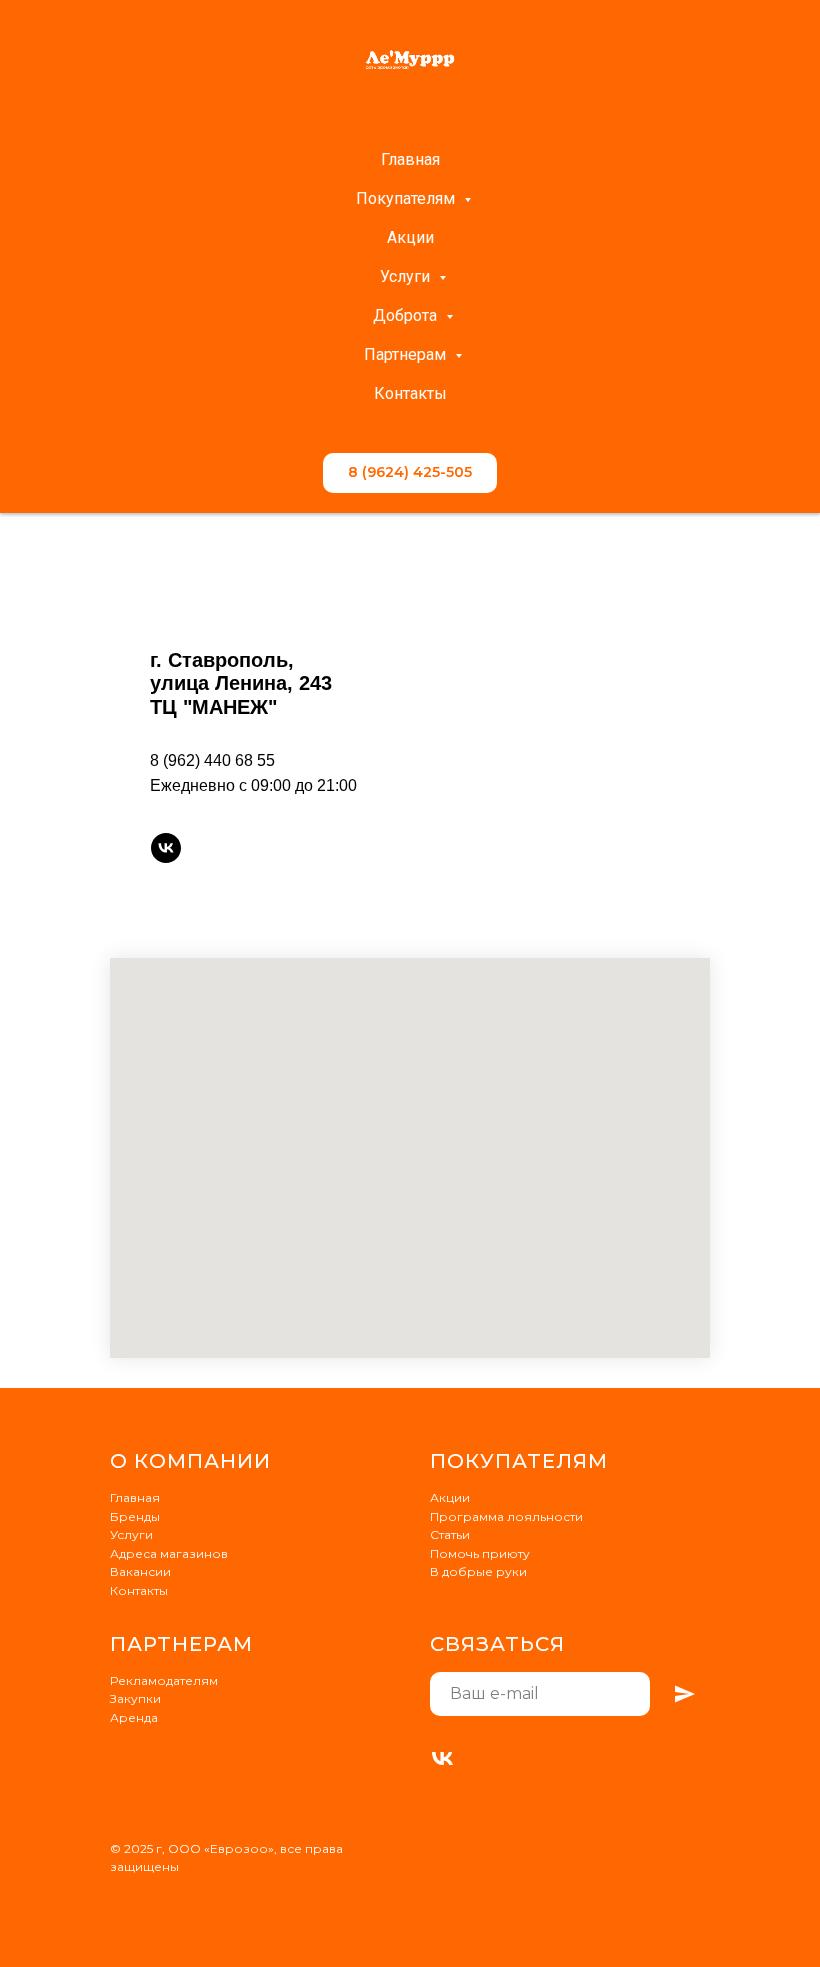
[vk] (166, 848)
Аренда (134, 1717)
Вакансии (140, 1571)
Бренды (135, 1516)
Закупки (135, 1698)
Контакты (410, 393)
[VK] (442, 1758)
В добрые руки (478, 1571)
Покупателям (407, 198)
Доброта (407, 315)
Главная (410, 159)
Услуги (407, 276)
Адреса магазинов (169, 1553)
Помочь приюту (480, 1553)
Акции (410, 237)
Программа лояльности (506, 1516)
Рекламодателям (164, 1680)
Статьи (450, 1534)
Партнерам (407, 354)
